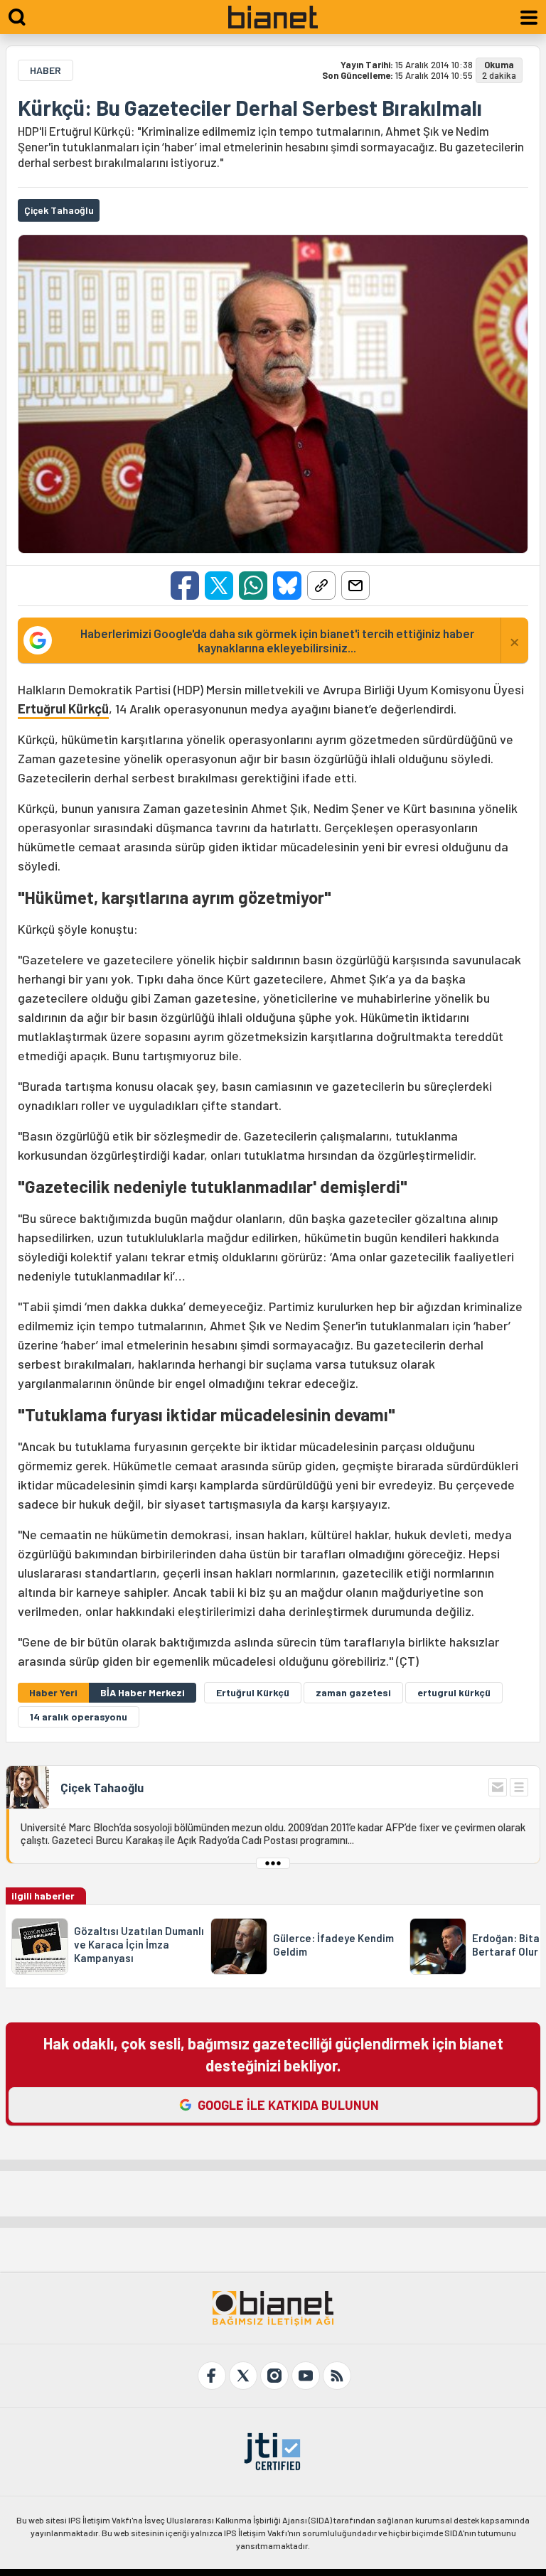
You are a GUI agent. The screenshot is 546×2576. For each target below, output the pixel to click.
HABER (45, 70)
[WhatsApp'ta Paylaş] (253, 586)
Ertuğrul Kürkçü (63, 708)
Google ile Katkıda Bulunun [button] (288, 2105)
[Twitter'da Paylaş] (219, 586)
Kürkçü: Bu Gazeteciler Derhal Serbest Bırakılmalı (250, 107)
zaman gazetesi (353, 1692)
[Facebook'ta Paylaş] (185, 586)
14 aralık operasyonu (79, 1717)
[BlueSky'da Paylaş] (287, 586)
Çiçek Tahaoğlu (102, 1787)
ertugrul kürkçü (454, 1692)
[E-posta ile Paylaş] (355, 586)
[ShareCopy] (321, 586)
